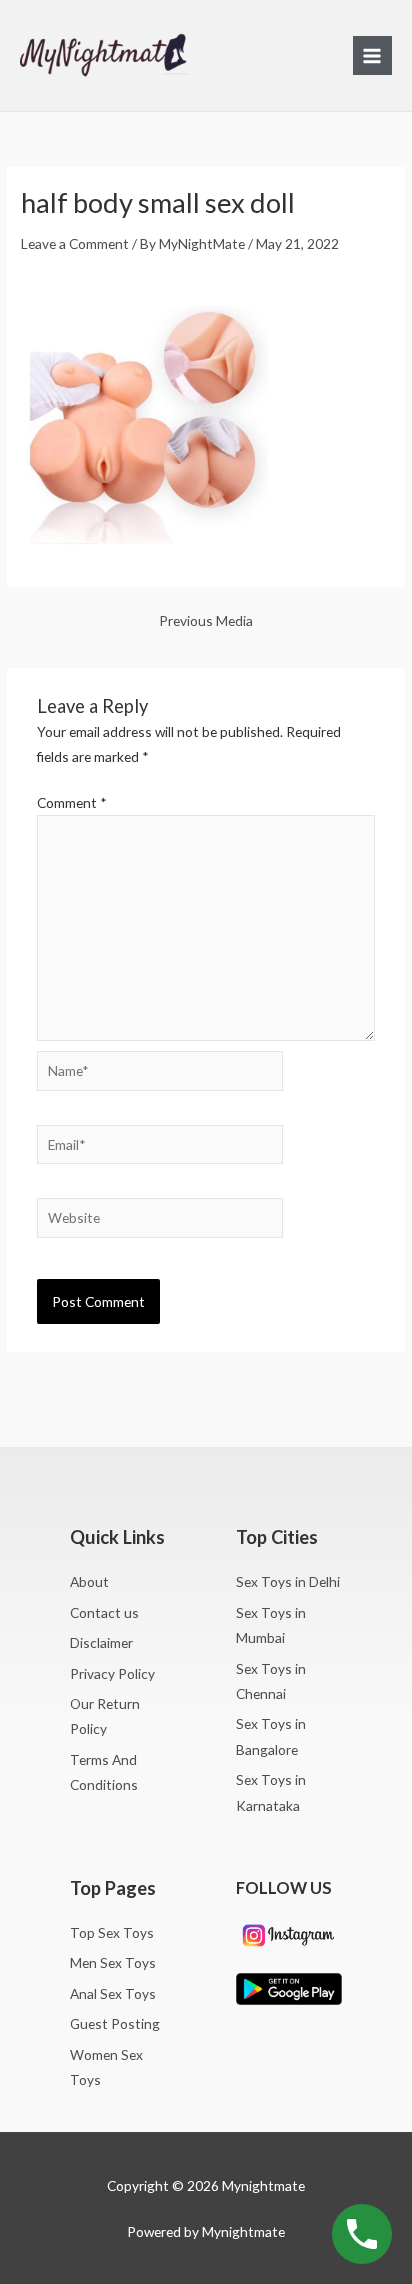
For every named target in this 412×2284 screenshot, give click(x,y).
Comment (72, 802)
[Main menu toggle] (372, 55)
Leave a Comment (75, 243)
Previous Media (206, 621)
